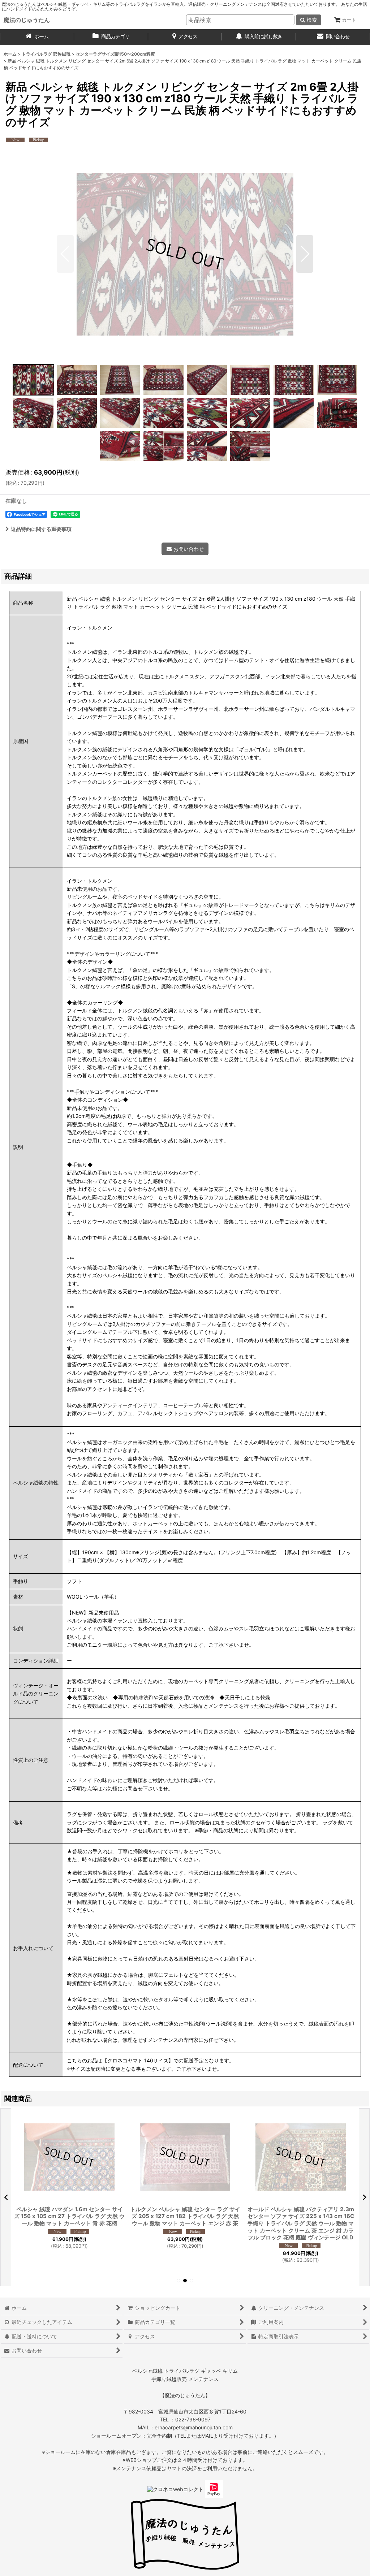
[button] (65, 254)
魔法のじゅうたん (27, 20)
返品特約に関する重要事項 (41, 529)
